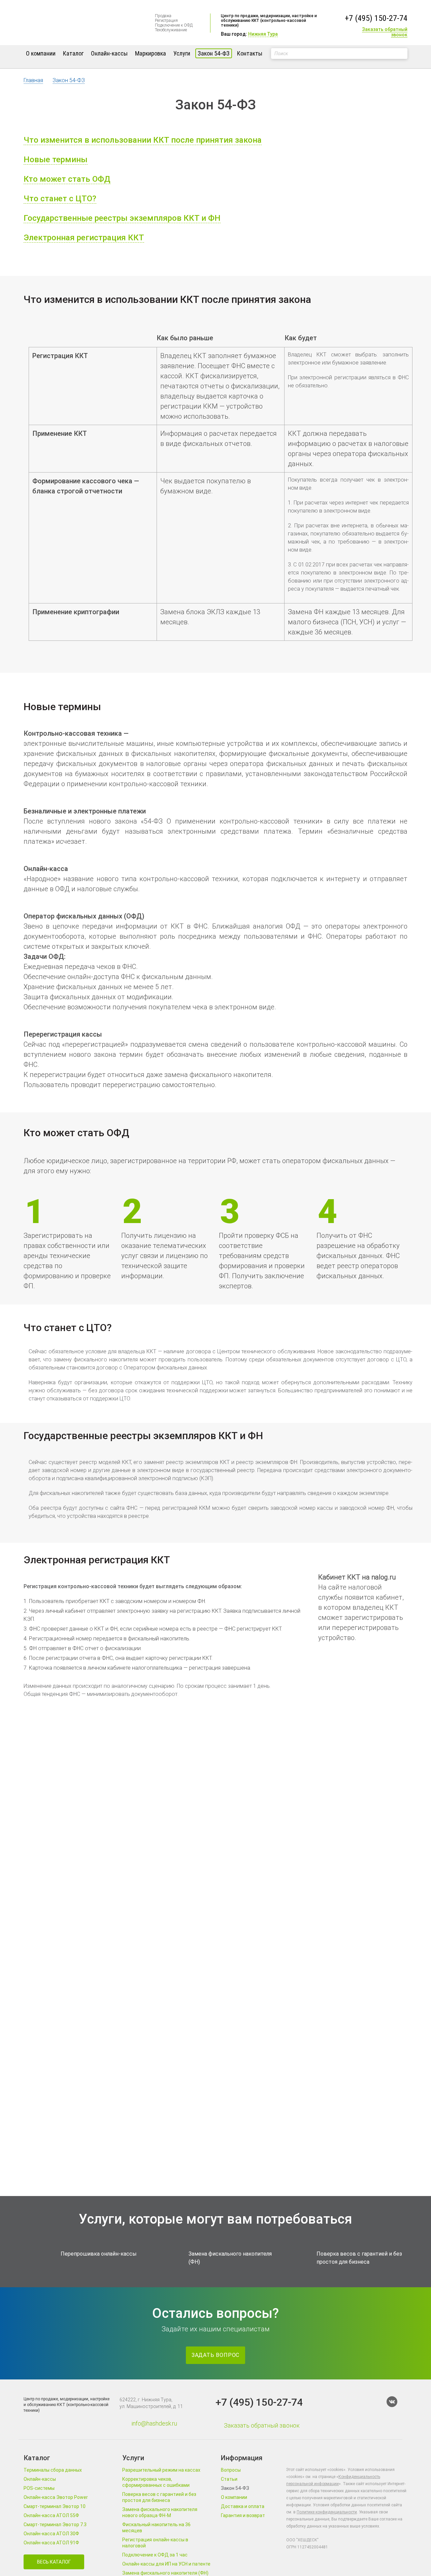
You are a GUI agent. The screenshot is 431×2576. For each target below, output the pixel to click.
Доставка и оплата (243, 2506)
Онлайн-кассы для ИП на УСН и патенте (166, 2564)
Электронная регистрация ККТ (84, 238)
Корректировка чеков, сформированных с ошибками (156, 2482)
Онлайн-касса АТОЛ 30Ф (51, 2534)
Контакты (250, 53)
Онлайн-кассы (109, 53)
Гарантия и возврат (243, 2515)
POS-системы (39, 2488)
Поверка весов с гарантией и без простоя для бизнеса (159, 2497)
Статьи (229, 2479)
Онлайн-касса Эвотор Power (56, 2497)
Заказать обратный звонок (385, 32)
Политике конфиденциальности (327, 2512)
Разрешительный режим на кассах (161, 2470)
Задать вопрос (215, 2355)
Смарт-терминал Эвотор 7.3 (55, 2525)
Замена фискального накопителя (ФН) (165, 2573)
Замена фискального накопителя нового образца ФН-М (160, 2512)
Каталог (73, 53)
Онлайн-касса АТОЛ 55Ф (51, 2515)
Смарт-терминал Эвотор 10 (55, 2506)
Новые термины (56, 160)
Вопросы (231, 2470)
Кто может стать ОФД (67, 179)
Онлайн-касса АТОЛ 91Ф (51, 2543)
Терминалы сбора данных (53, 2470)
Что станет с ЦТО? (60, 199)
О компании (41, 53)
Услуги (182, 53)
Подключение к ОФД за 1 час (155, 2555)
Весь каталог (54, 2562)
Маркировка (151, 53)
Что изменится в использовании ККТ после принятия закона (143, 140)
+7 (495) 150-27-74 (376, 18)
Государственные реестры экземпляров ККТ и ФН (122, 218)
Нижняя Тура (263, 34)
